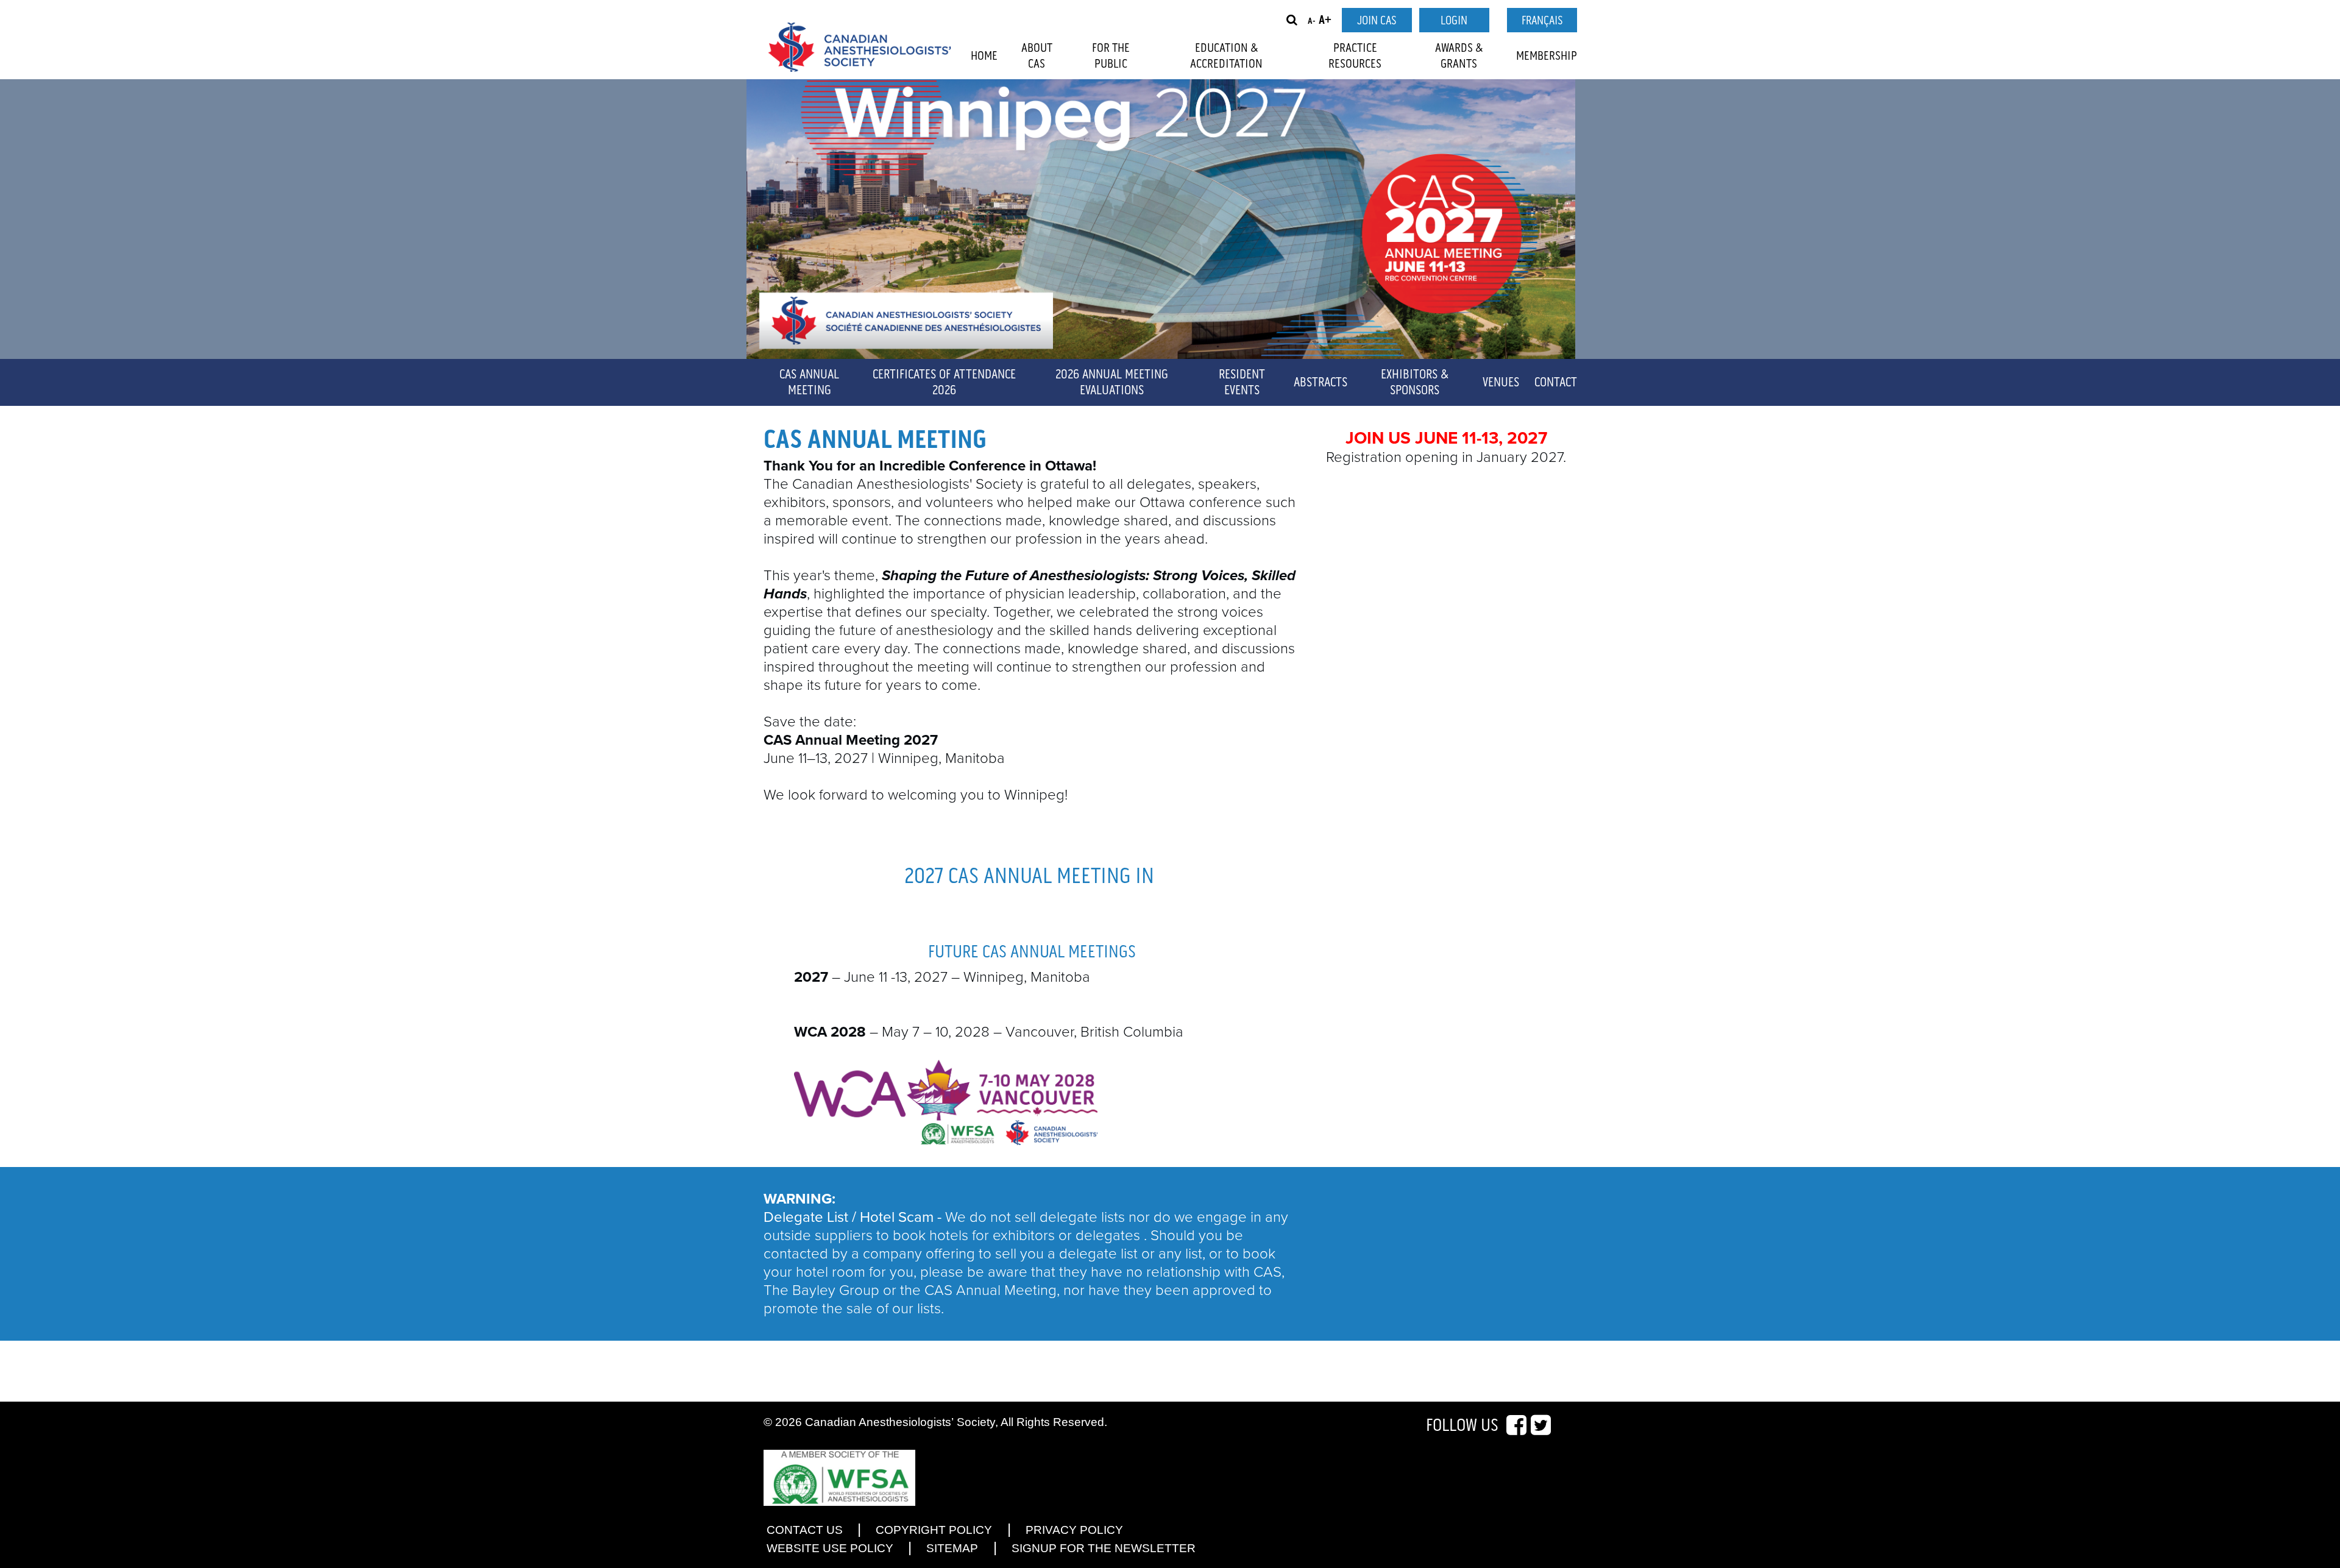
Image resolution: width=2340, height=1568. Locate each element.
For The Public (1111, 56)
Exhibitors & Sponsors (1415, 383)
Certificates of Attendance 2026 (944, 383)
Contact (1556, 383)
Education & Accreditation (1226, 56)
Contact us (805, 1530)
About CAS (1037, 56)
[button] (1292, 20)
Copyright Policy (934, 1530)
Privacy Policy (1074, 1530)
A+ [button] (1325, 20)
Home (984, 56)
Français (1542, 21)
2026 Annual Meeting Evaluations (1112, 383)
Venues (1501, 383)
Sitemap (952, 1548)
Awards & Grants (1459, 56)
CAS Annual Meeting (809, 383)
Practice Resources (1355, 56)
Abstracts (1321, 383)
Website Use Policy (830, 1548)
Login (1454, 21)
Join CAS (1377, 21)
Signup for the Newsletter (1104, 1548)
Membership (1547, 56)
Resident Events (1242, 383)
